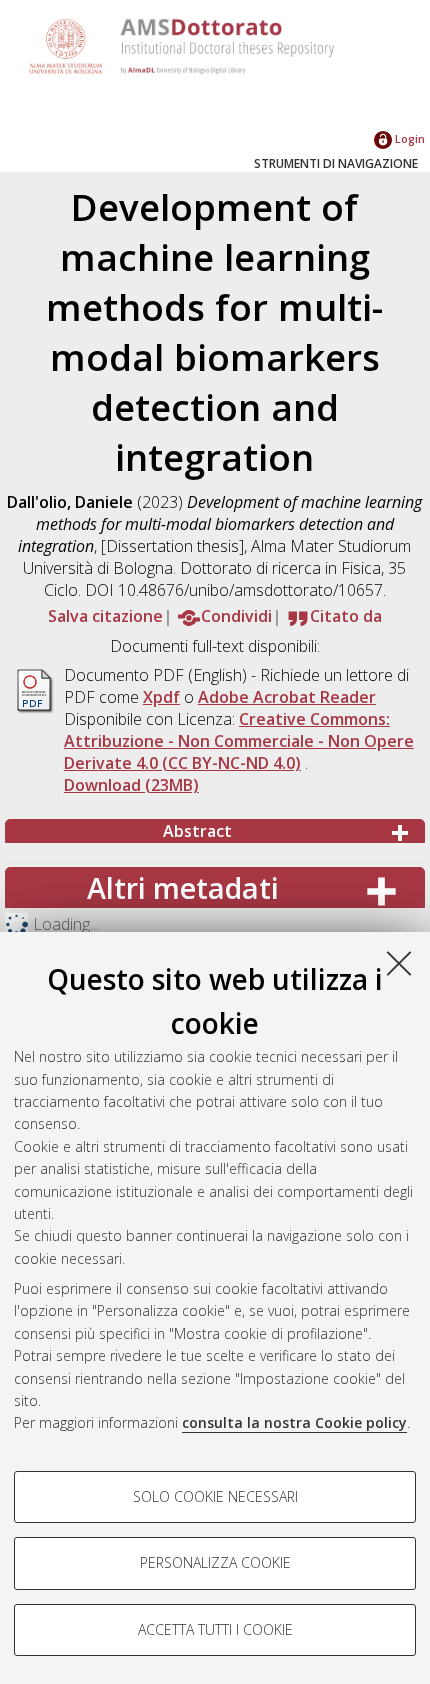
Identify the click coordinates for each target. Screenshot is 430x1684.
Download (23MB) (131, 785)
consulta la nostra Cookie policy (294, 1422)
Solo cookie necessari (215, 1496)
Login (408, 138)
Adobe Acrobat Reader (287, 697)
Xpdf (161, 697)
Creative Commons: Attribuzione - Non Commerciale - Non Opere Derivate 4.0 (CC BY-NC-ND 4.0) (239, 741)
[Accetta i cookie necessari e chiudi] (399, 963)
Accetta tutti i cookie (215, 1629)
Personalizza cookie (215, 1562)
